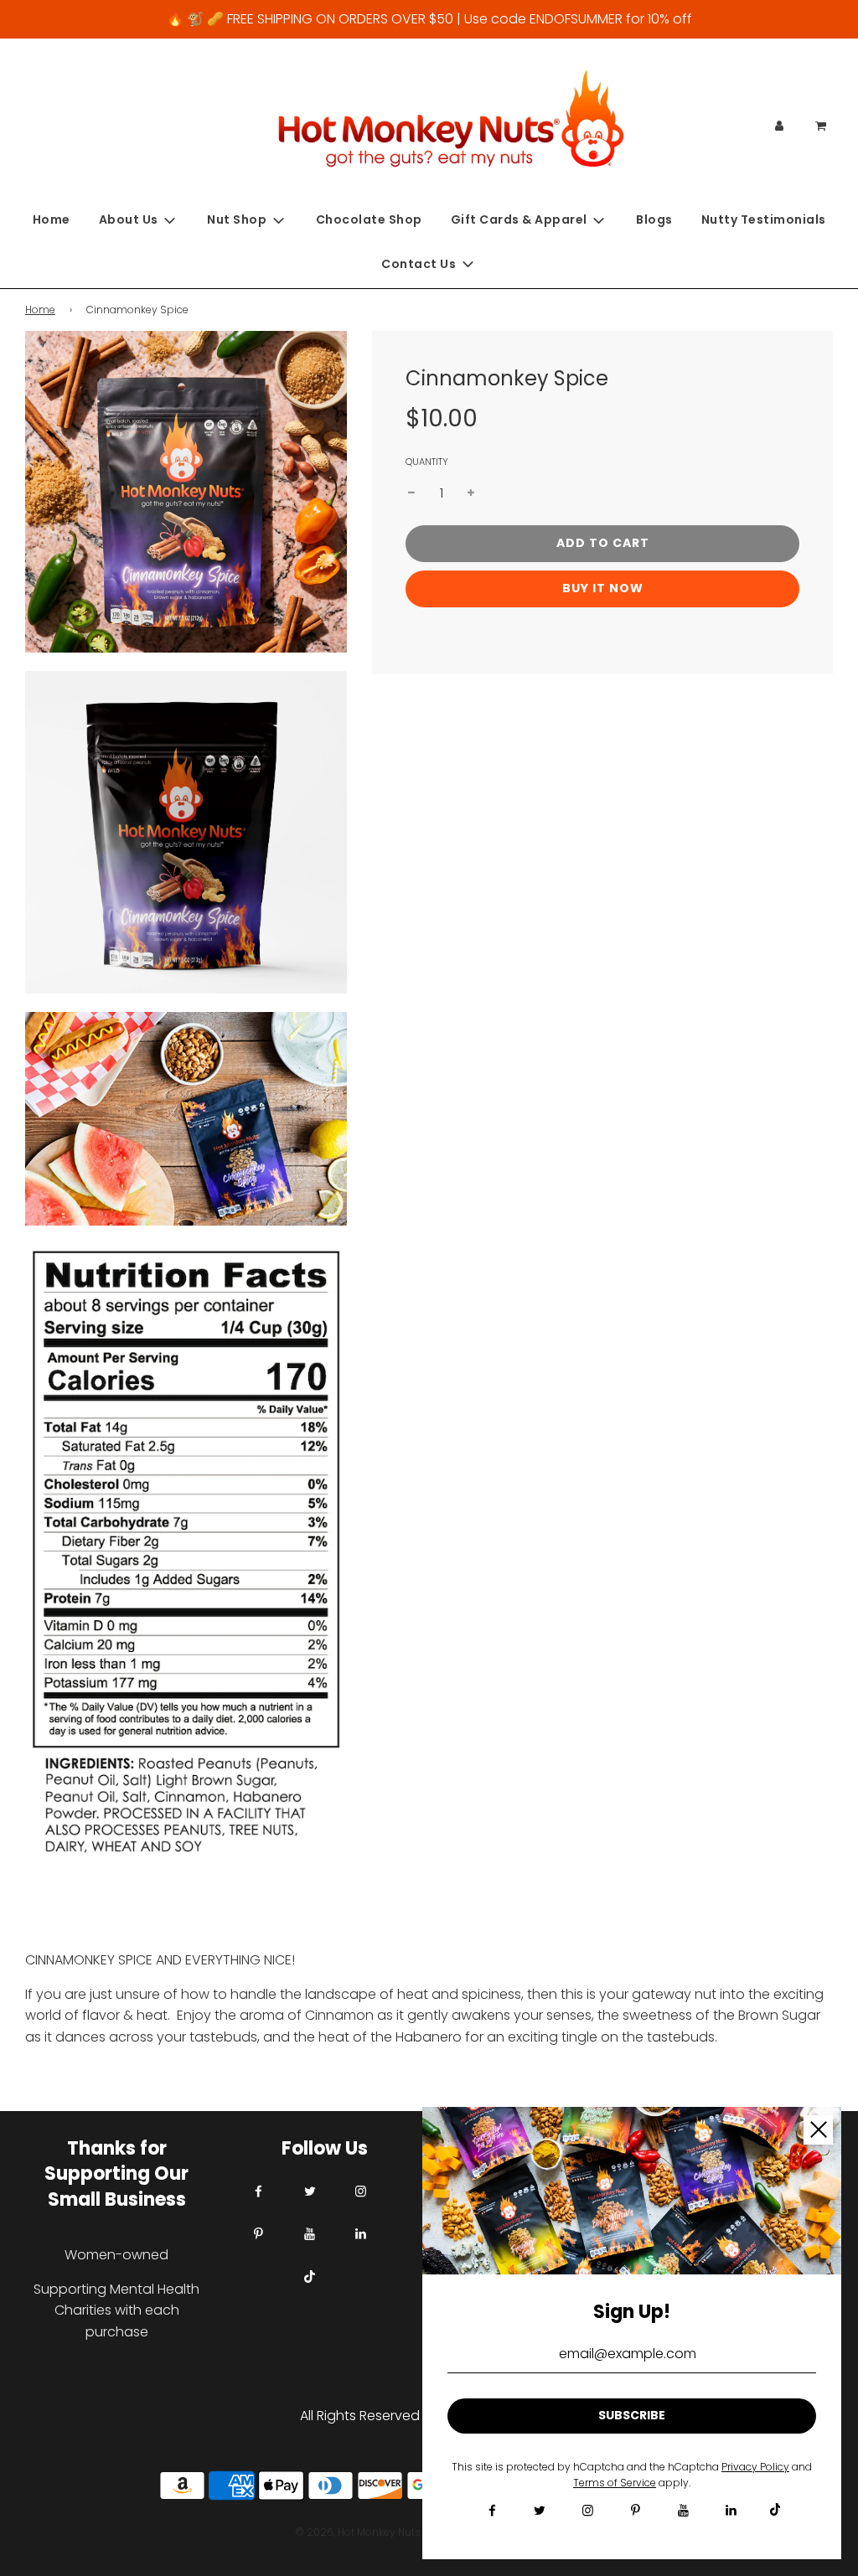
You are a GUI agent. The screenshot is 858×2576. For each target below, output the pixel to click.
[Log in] (779, 126)
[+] (471, 493)
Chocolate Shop (369, 219)
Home (52, 219)
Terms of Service (615, 2483)
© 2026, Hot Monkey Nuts (358, 2532)
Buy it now (603, 588)
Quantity (427, 462)
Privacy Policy (755, 2467)
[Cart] (822, 126)
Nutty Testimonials (764, 219)
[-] (411, 493)
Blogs (654, 219)
